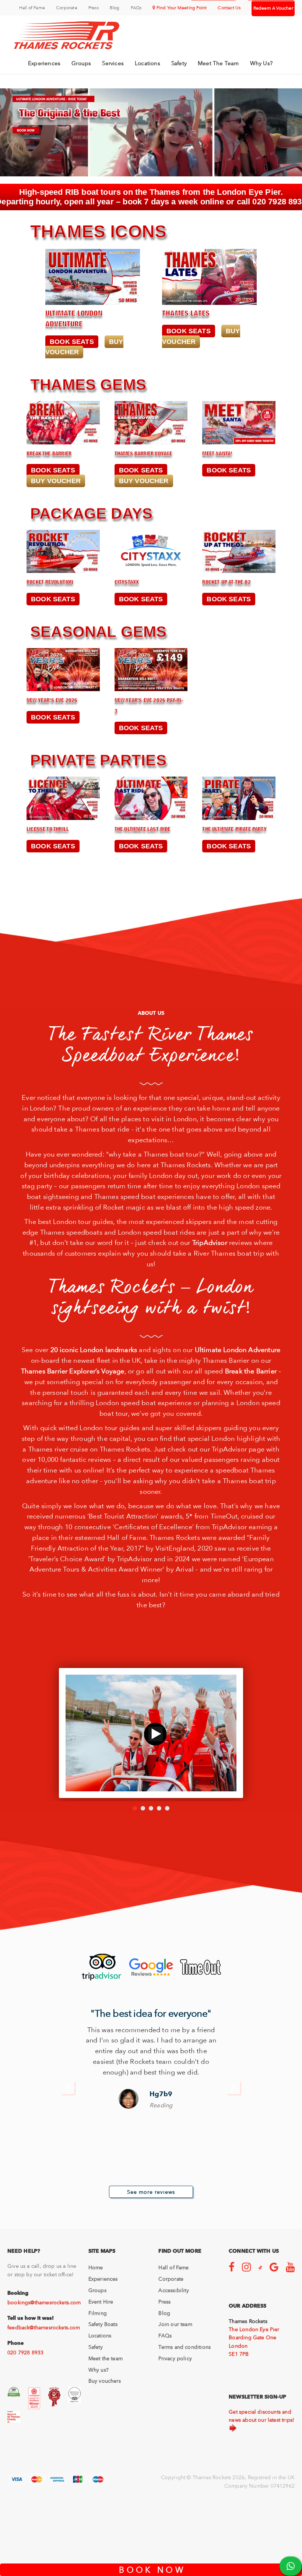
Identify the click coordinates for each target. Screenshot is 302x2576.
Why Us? (261, 63)
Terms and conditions (185, 2347)
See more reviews (151, 2192)
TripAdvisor (210, 1243)
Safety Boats (103, 2324)
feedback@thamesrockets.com (44, 2327)
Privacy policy (175, 2358)
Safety (179, 63)
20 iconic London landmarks (94, 1350)
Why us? (99, 2370)
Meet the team (106, 2358)
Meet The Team (218, 63)
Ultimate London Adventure (238, 1350)
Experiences (44, 63)
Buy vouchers (105, 2381)
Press (94, 8)
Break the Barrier (251, 1371)
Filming (98, 2313)
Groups (81, 63)
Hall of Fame (32, 8)
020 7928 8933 (25, 2352)
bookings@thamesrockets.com (44, 2302)
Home (96, 2267)
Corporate (67, 8)
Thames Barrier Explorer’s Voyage (73, 1371)
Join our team (175, 2324)
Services (113, 63)
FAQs (136, 8)
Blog (115, 8)
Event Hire (101, 2302)
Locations (148, 63)
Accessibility (173, 2290)
